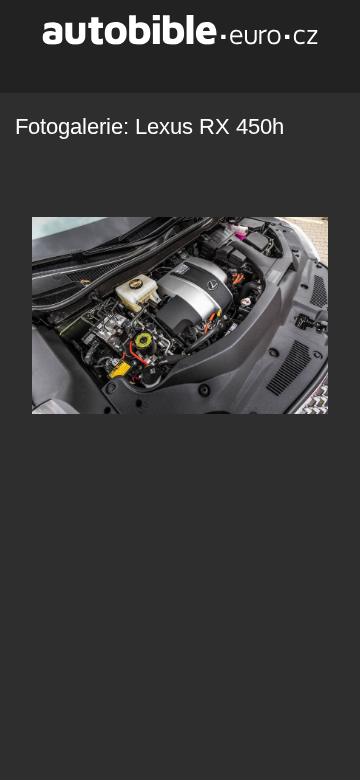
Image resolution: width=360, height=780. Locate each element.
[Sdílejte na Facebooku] (164, 65)
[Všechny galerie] (226, 65)
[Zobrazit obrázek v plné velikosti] (195, 65)
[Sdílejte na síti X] (132, 65)
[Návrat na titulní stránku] (180, 30)
